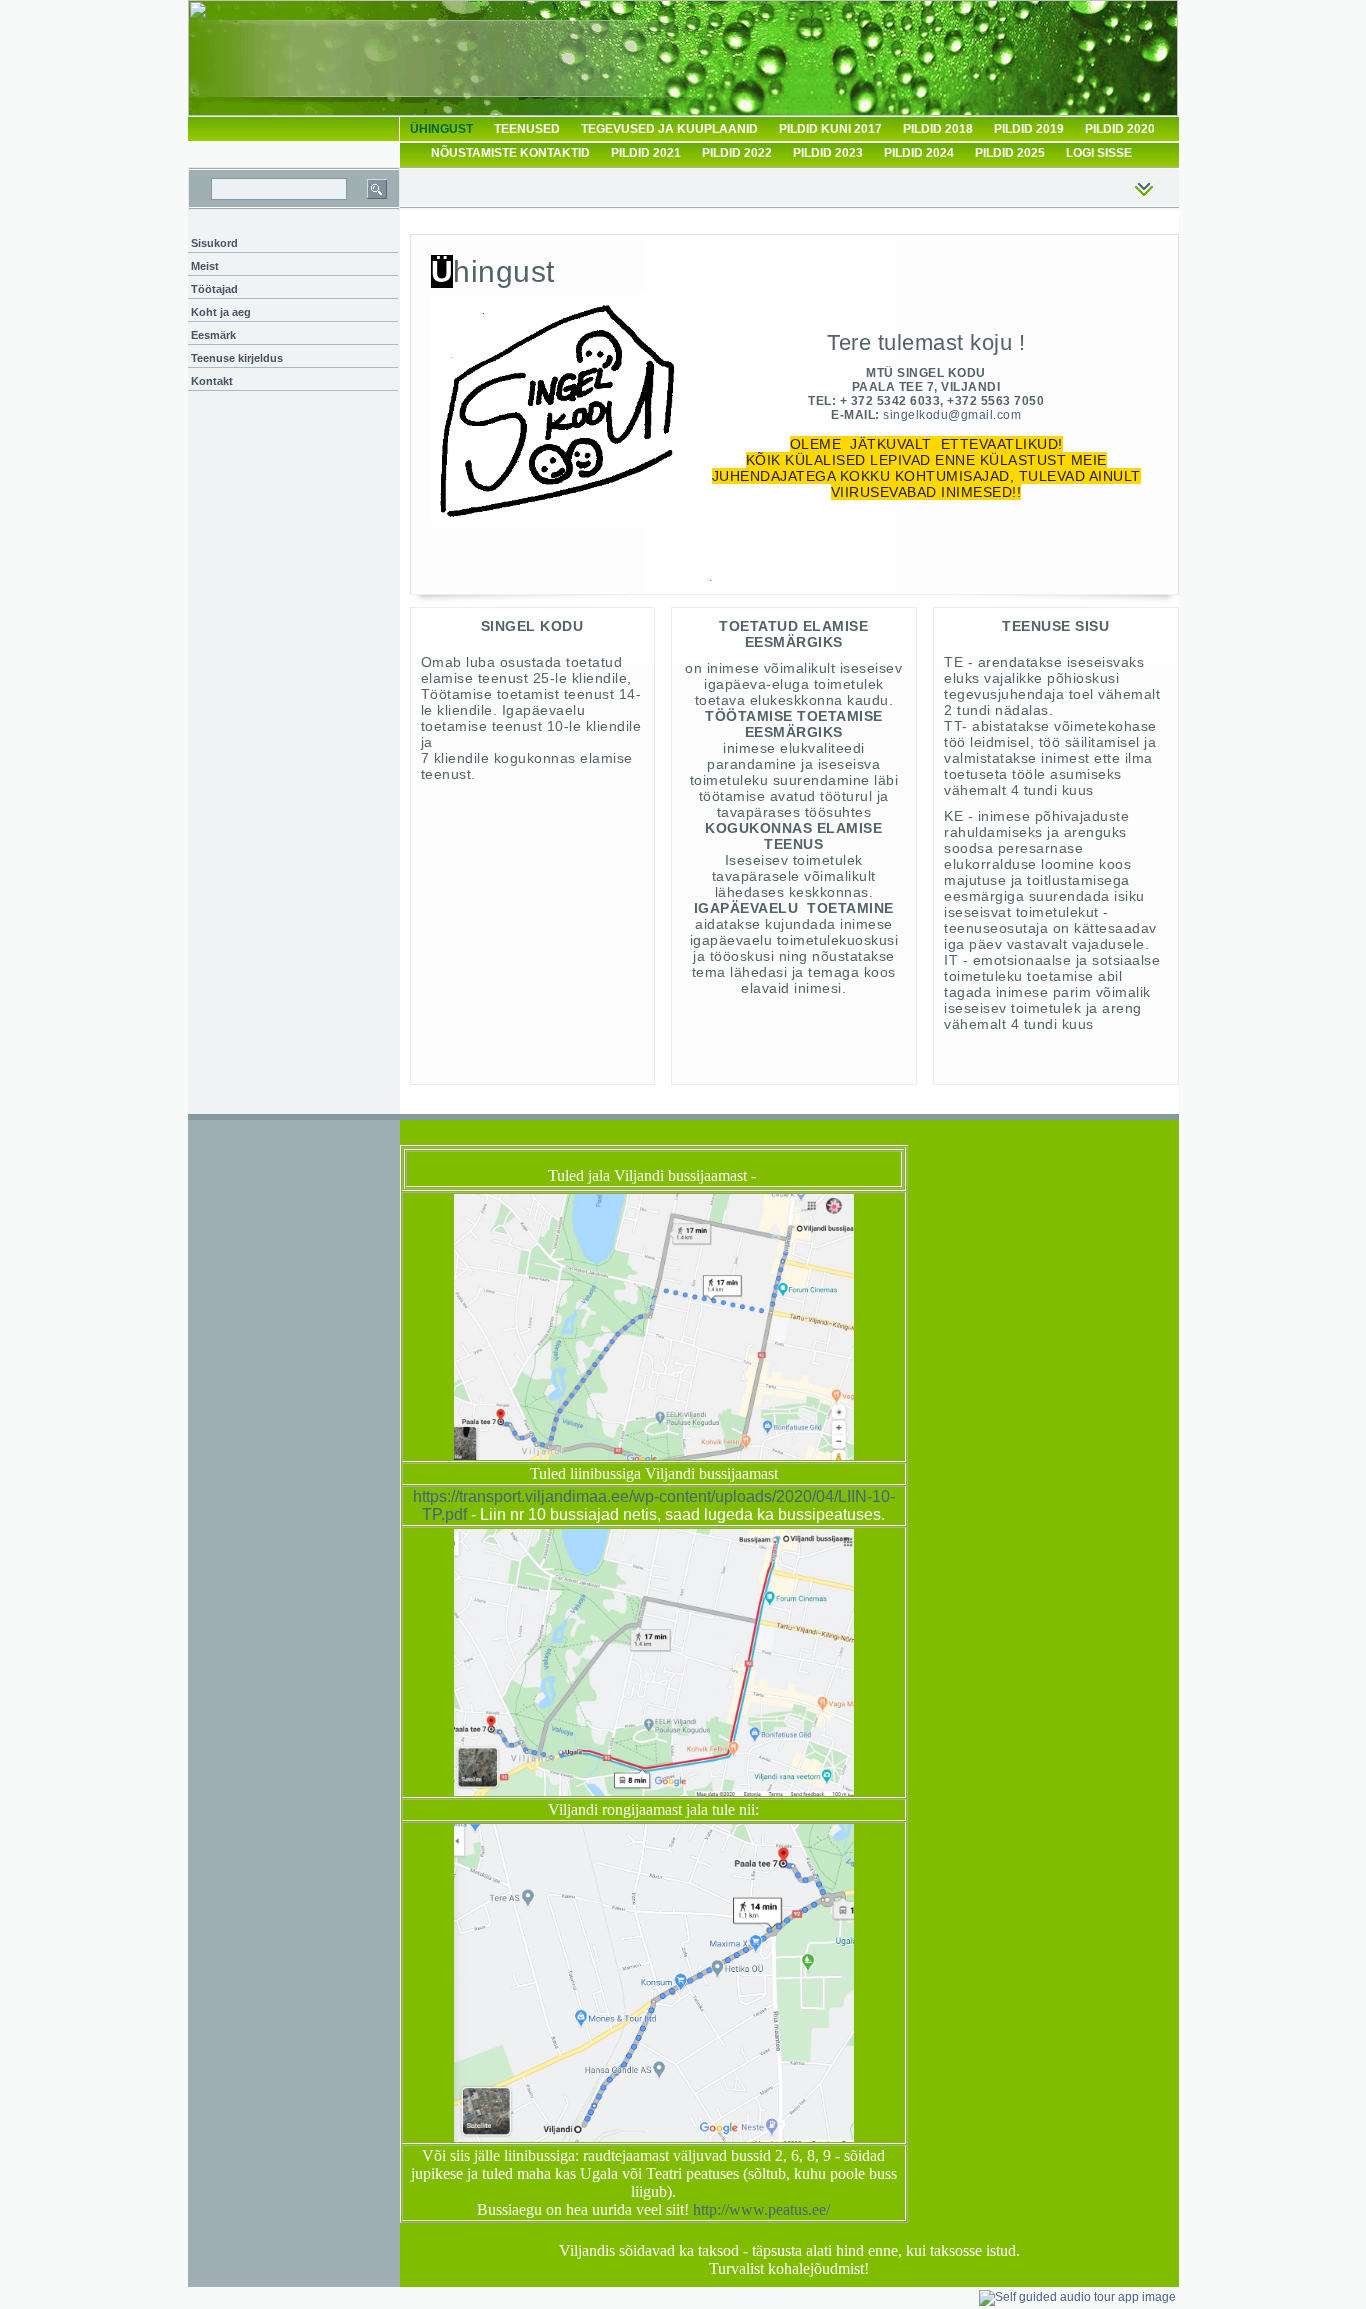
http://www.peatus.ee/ (761, 2209)
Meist (205, 266)
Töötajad (214, 289)
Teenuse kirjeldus (237, 358)
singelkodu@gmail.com (952, 415)
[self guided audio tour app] (1077, 2297)
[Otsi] (377, 189)
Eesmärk (213, 335)
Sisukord (214, 243)
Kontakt (212, 381)
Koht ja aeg (221, 312)
